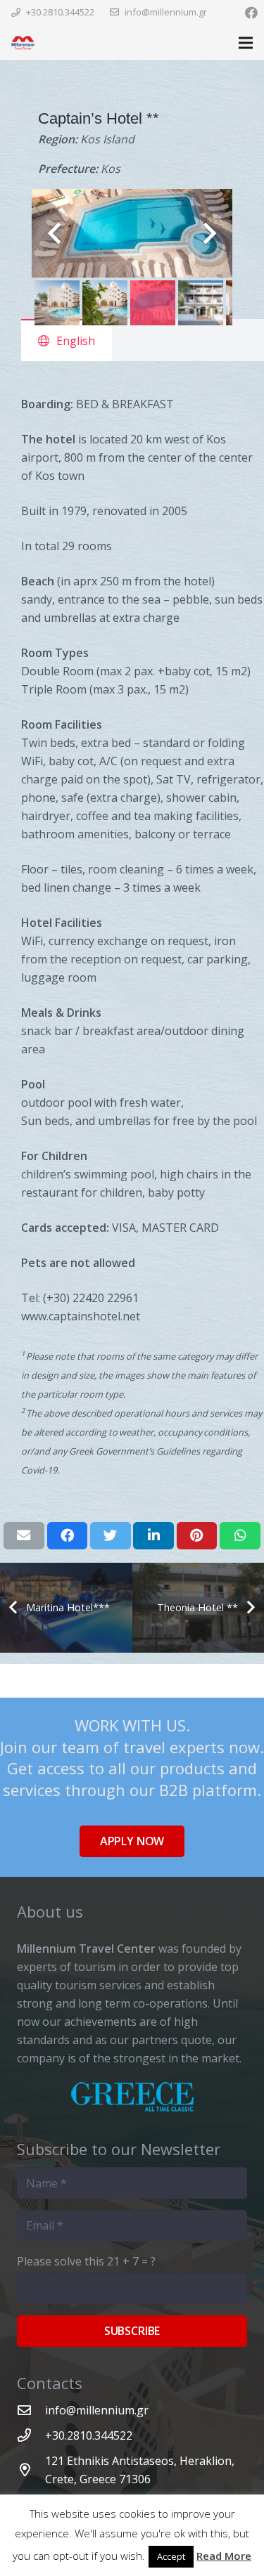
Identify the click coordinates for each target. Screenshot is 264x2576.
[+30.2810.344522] (31, 2435)
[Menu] (246, 43)
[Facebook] (251, 13)
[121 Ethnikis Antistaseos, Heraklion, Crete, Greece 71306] (31, 2470)
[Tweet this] (111, 1535)
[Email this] (24, 1535)
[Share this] (68, 1535)
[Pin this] (197, 1535)
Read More (224, 2556)
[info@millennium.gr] (31, 2410)
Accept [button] (171, 2556)
